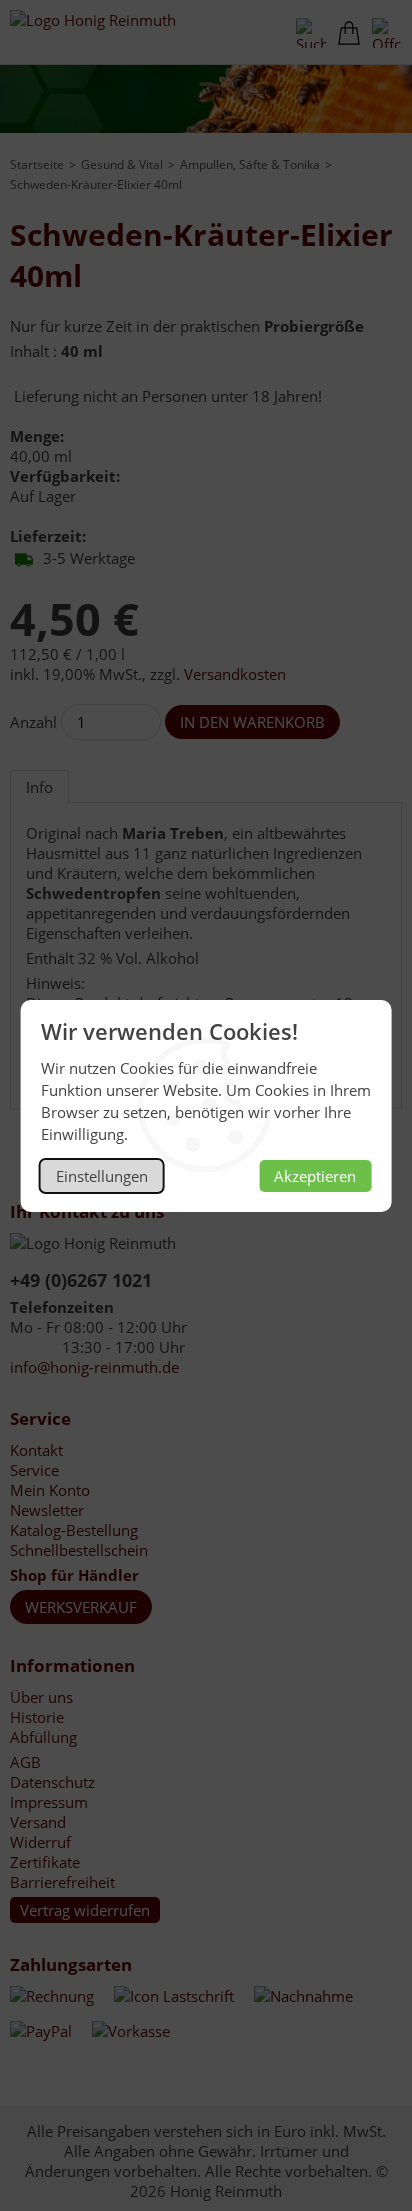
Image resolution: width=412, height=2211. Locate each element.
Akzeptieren (315, 1176)
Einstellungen (102, 1176)
